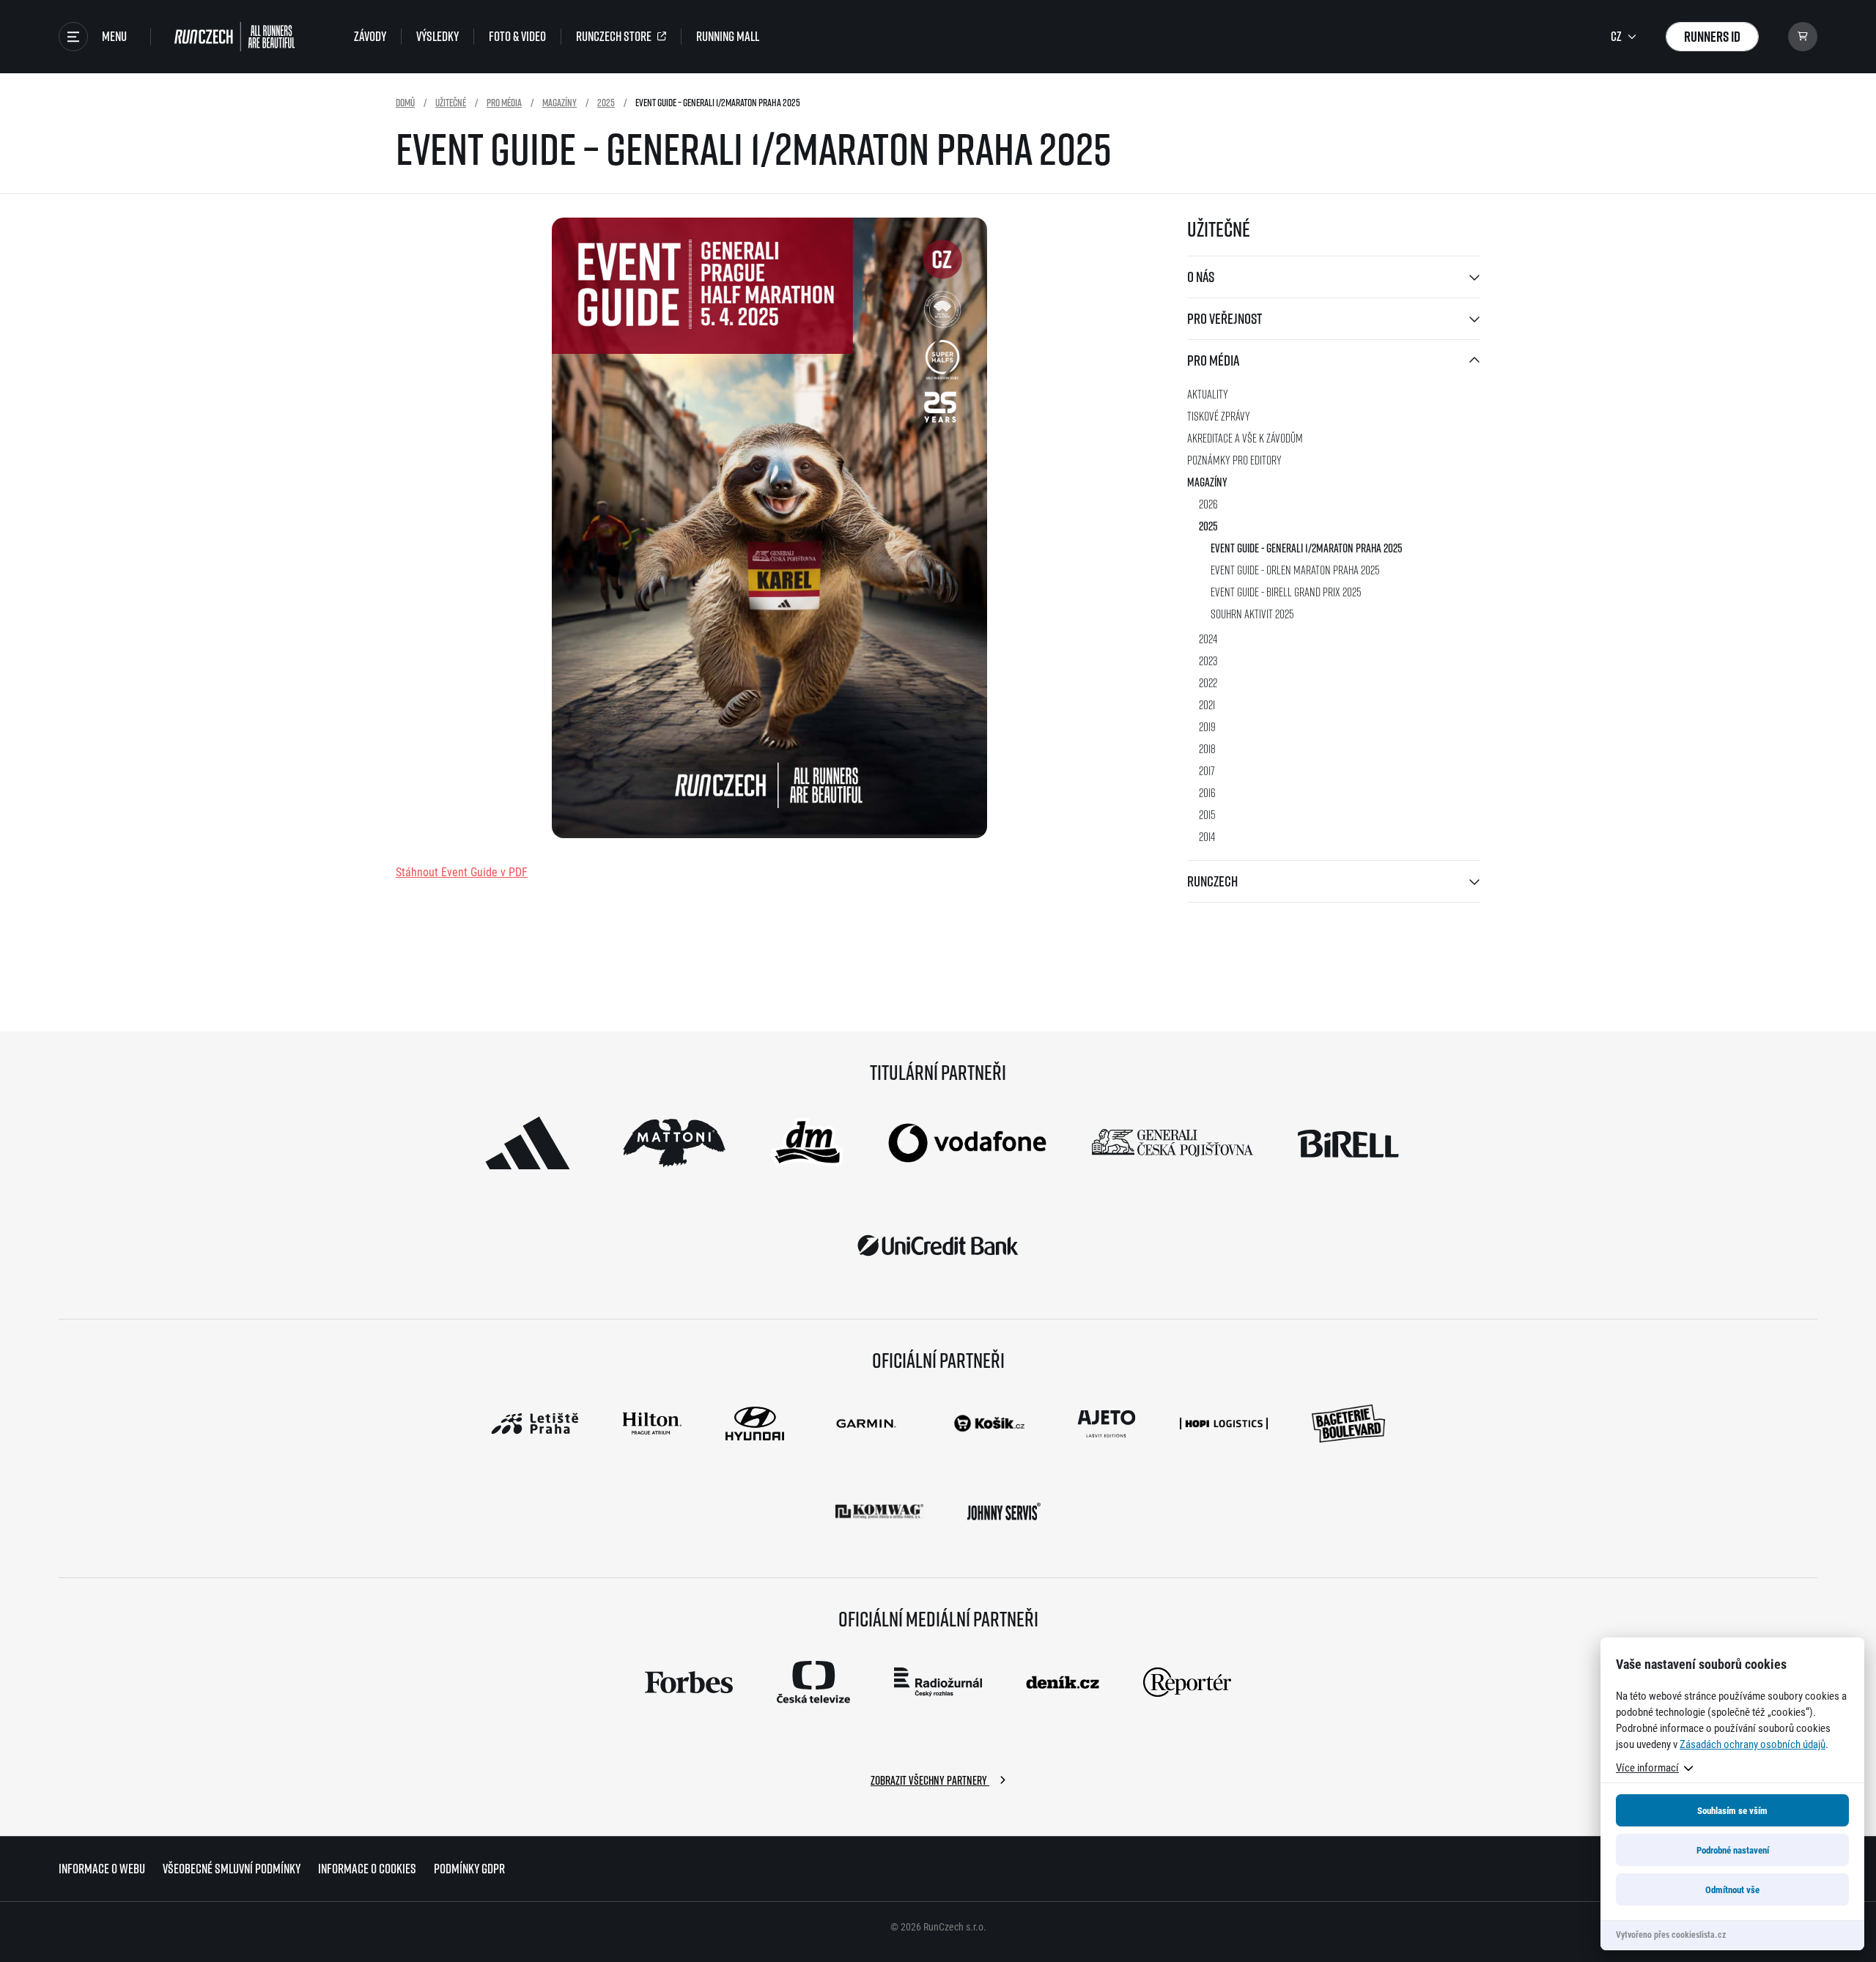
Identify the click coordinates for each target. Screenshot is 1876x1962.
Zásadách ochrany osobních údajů (1753, 1744)
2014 (1207, 836)
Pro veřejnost (1225, 318)
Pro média (504, 102)
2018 (1207, 748)
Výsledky (437, 37)
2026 (1208, 504)
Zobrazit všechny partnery (930, 1780)
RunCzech (1212, 881)
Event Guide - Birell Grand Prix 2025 (1286, 592)
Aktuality (1208, 394)
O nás (1201, 277)
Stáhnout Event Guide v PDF (462, 871)
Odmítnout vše (1732, 1889)
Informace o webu (102, 1869)
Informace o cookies (367, 1869)
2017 (1207, 770)
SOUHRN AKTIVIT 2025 (1252, 614)
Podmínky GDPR (469, 1869)
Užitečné (451, 102)
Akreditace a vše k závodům (1245, 438)
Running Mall (728, 37)
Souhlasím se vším (1732, 1810)
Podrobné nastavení (1733, 1850)
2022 (1208, 682)
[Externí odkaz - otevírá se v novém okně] (528, 1143)
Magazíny (560, 102)
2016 (1207, 792)
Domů (405, 102)
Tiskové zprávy (1219, 416)
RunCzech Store (614, 37)
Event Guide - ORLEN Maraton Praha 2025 (1295, 570)
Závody (370, 37)
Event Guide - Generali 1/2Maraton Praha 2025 (1307, 548)
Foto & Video (517, 37)
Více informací (1647, 1767)
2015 (1207, 814)
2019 (1207, 726)
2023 (1208, 660)
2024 (1208, 638)
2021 (1207, 704)
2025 (606, 102)
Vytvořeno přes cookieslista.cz (1671, 1934)
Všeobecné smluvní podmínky (232, 1869)
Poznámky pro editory (1234, 460)
